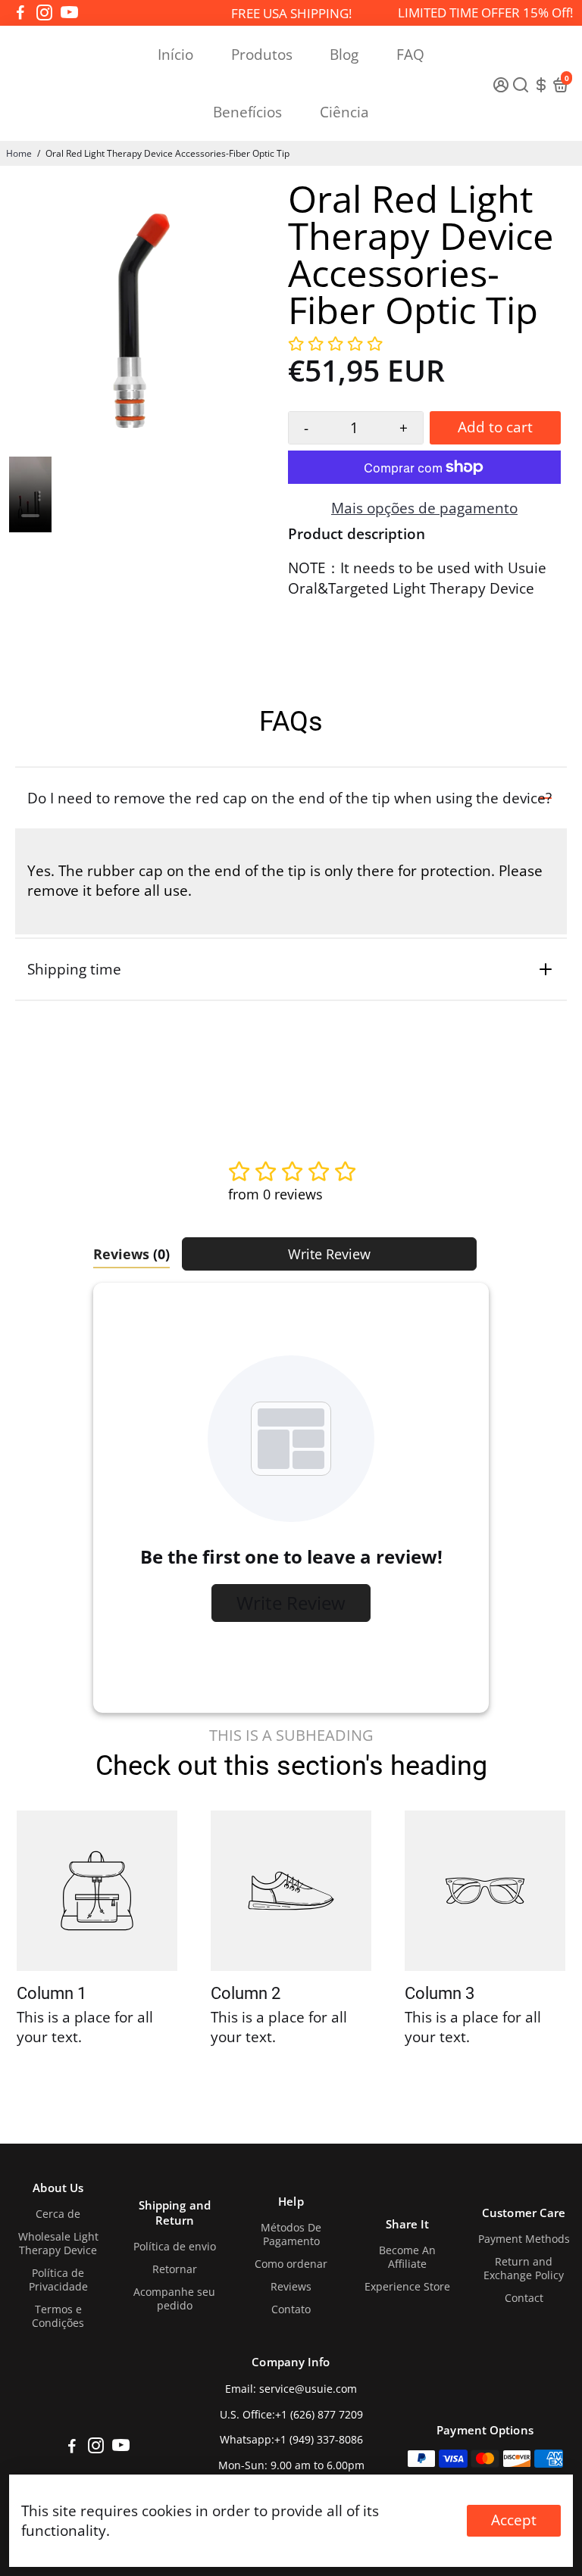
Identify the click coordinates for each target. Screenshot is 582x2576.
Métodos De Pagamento (291, 2235)
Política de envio (175, 2247)
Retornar (175, 2269)
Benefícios (247, 112)
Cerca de (58, 2214)
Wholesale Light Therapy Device (58, 2244)
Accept (514, 2520)
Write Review (329, 1254)
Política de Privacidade (58, 2280)
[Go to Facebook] (20, 13)
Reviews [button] (131, 1254)
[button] (335, 345)
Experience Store (407, 2287)
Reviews (291, 2287)
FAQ (410, 55)
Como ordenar (291, 2264)
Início (175, 55)
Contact (524, 2298)
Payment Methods (524, 2239)
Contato (291, 2309)
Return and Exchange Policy (524, 2269)
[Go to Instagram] (44, 13)
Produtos (262, 55)
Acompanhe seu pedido (174, 2299)
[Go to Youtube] (69, 13)
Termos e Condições (58, 2316)
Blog (344, 55)
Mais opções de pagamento (424, 508)
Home (19, 153)
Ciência (344, 112)
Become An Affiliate (407, 2257)
